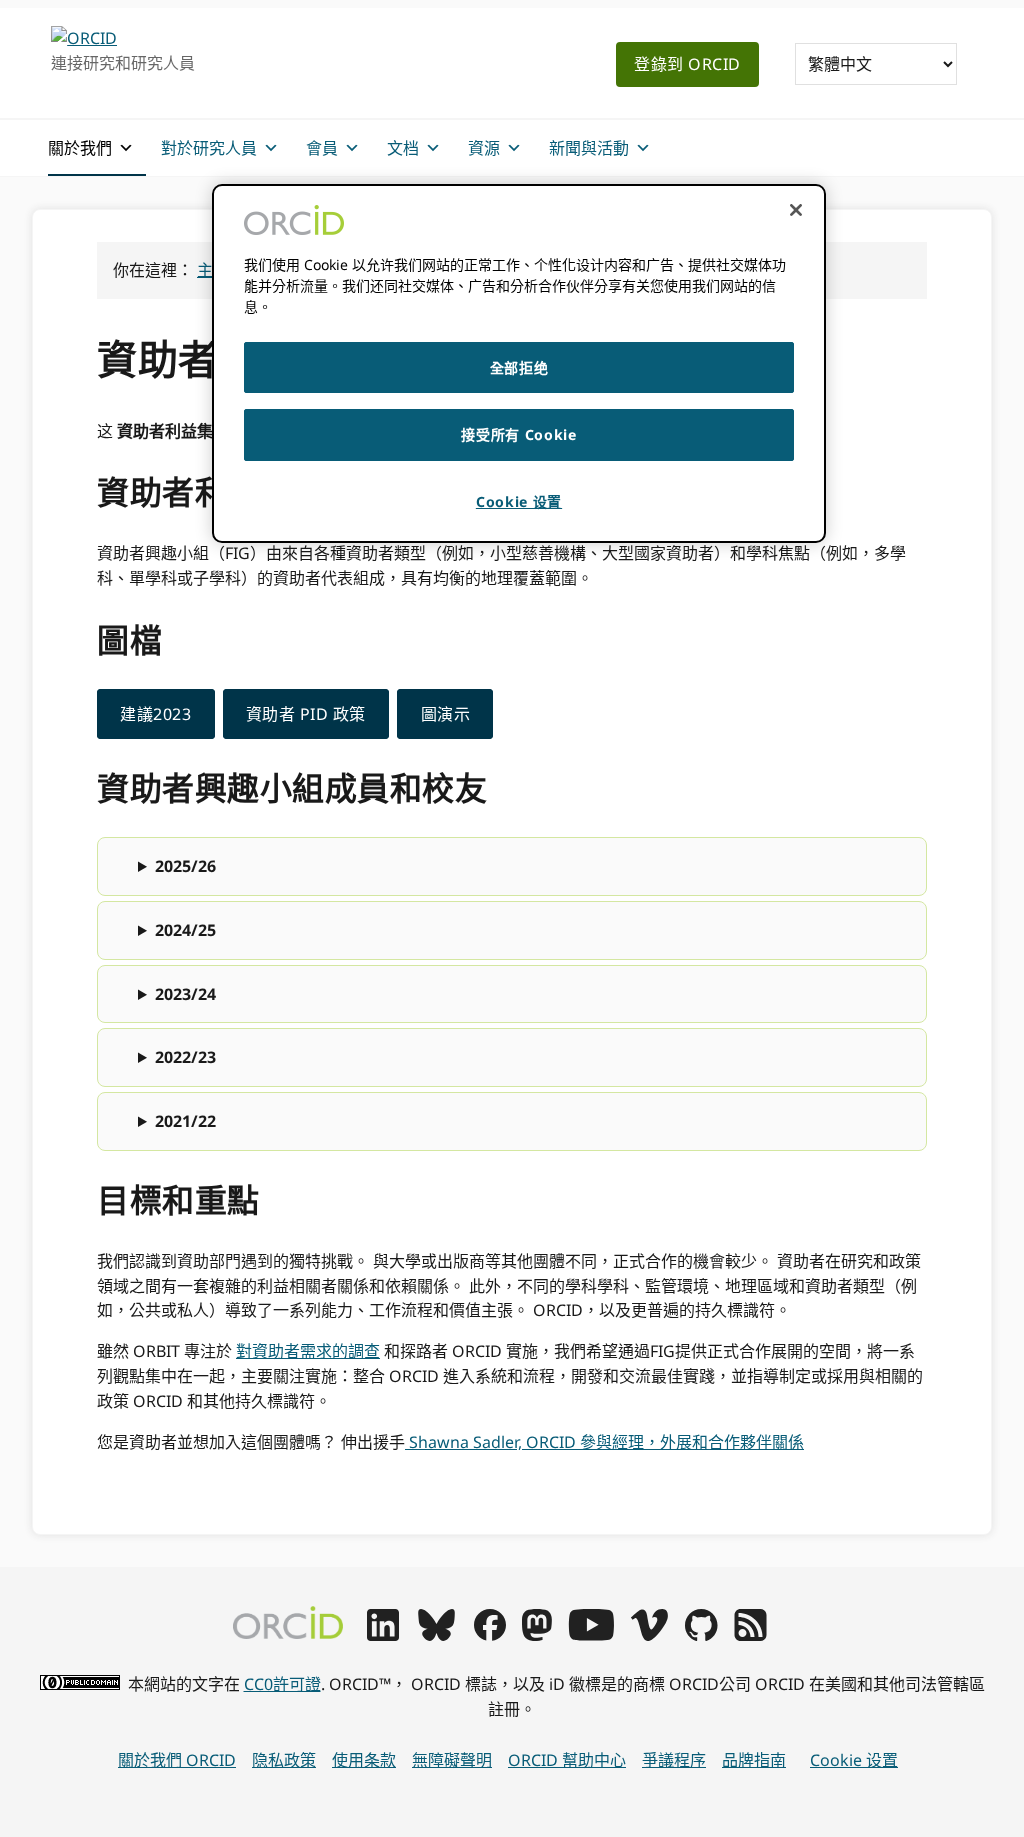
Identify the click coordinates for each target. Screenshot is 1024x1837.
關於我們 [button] (80, 148)
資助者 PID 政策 (306, 714)
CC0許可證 (282, 1684)
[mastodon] (537, 1635)
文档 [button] (403, 148)
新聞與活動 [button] (589, 148)
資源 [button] (484, 148)
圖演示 (446, 714)
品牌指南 (754, 1760)
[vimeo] (649, 1635)
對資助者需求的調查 (308, 1351)
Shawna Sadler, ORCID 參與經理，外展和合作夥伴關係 (604, 1442)
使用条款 (364, 1760)
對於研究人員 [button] (209, 148)
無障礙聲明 (452, 1760)
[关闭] (796, 210)
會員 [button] (322, 148)
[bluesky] (436, 1635)
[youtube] (591, 1635)
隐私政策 (284, 1760)
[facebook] (490, 1635)
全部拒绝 (519, 367)
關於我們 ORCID (177, 1760)
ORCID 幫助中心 (567, 1760)
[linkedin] (383, 1635)
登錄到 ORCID (687, 64)
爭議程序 (674, 1760)
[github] (701, 1635)
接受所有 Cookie (519, 434)
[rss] (750, 1635)
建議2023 (155, 714)
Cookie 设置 (854, 1760)
